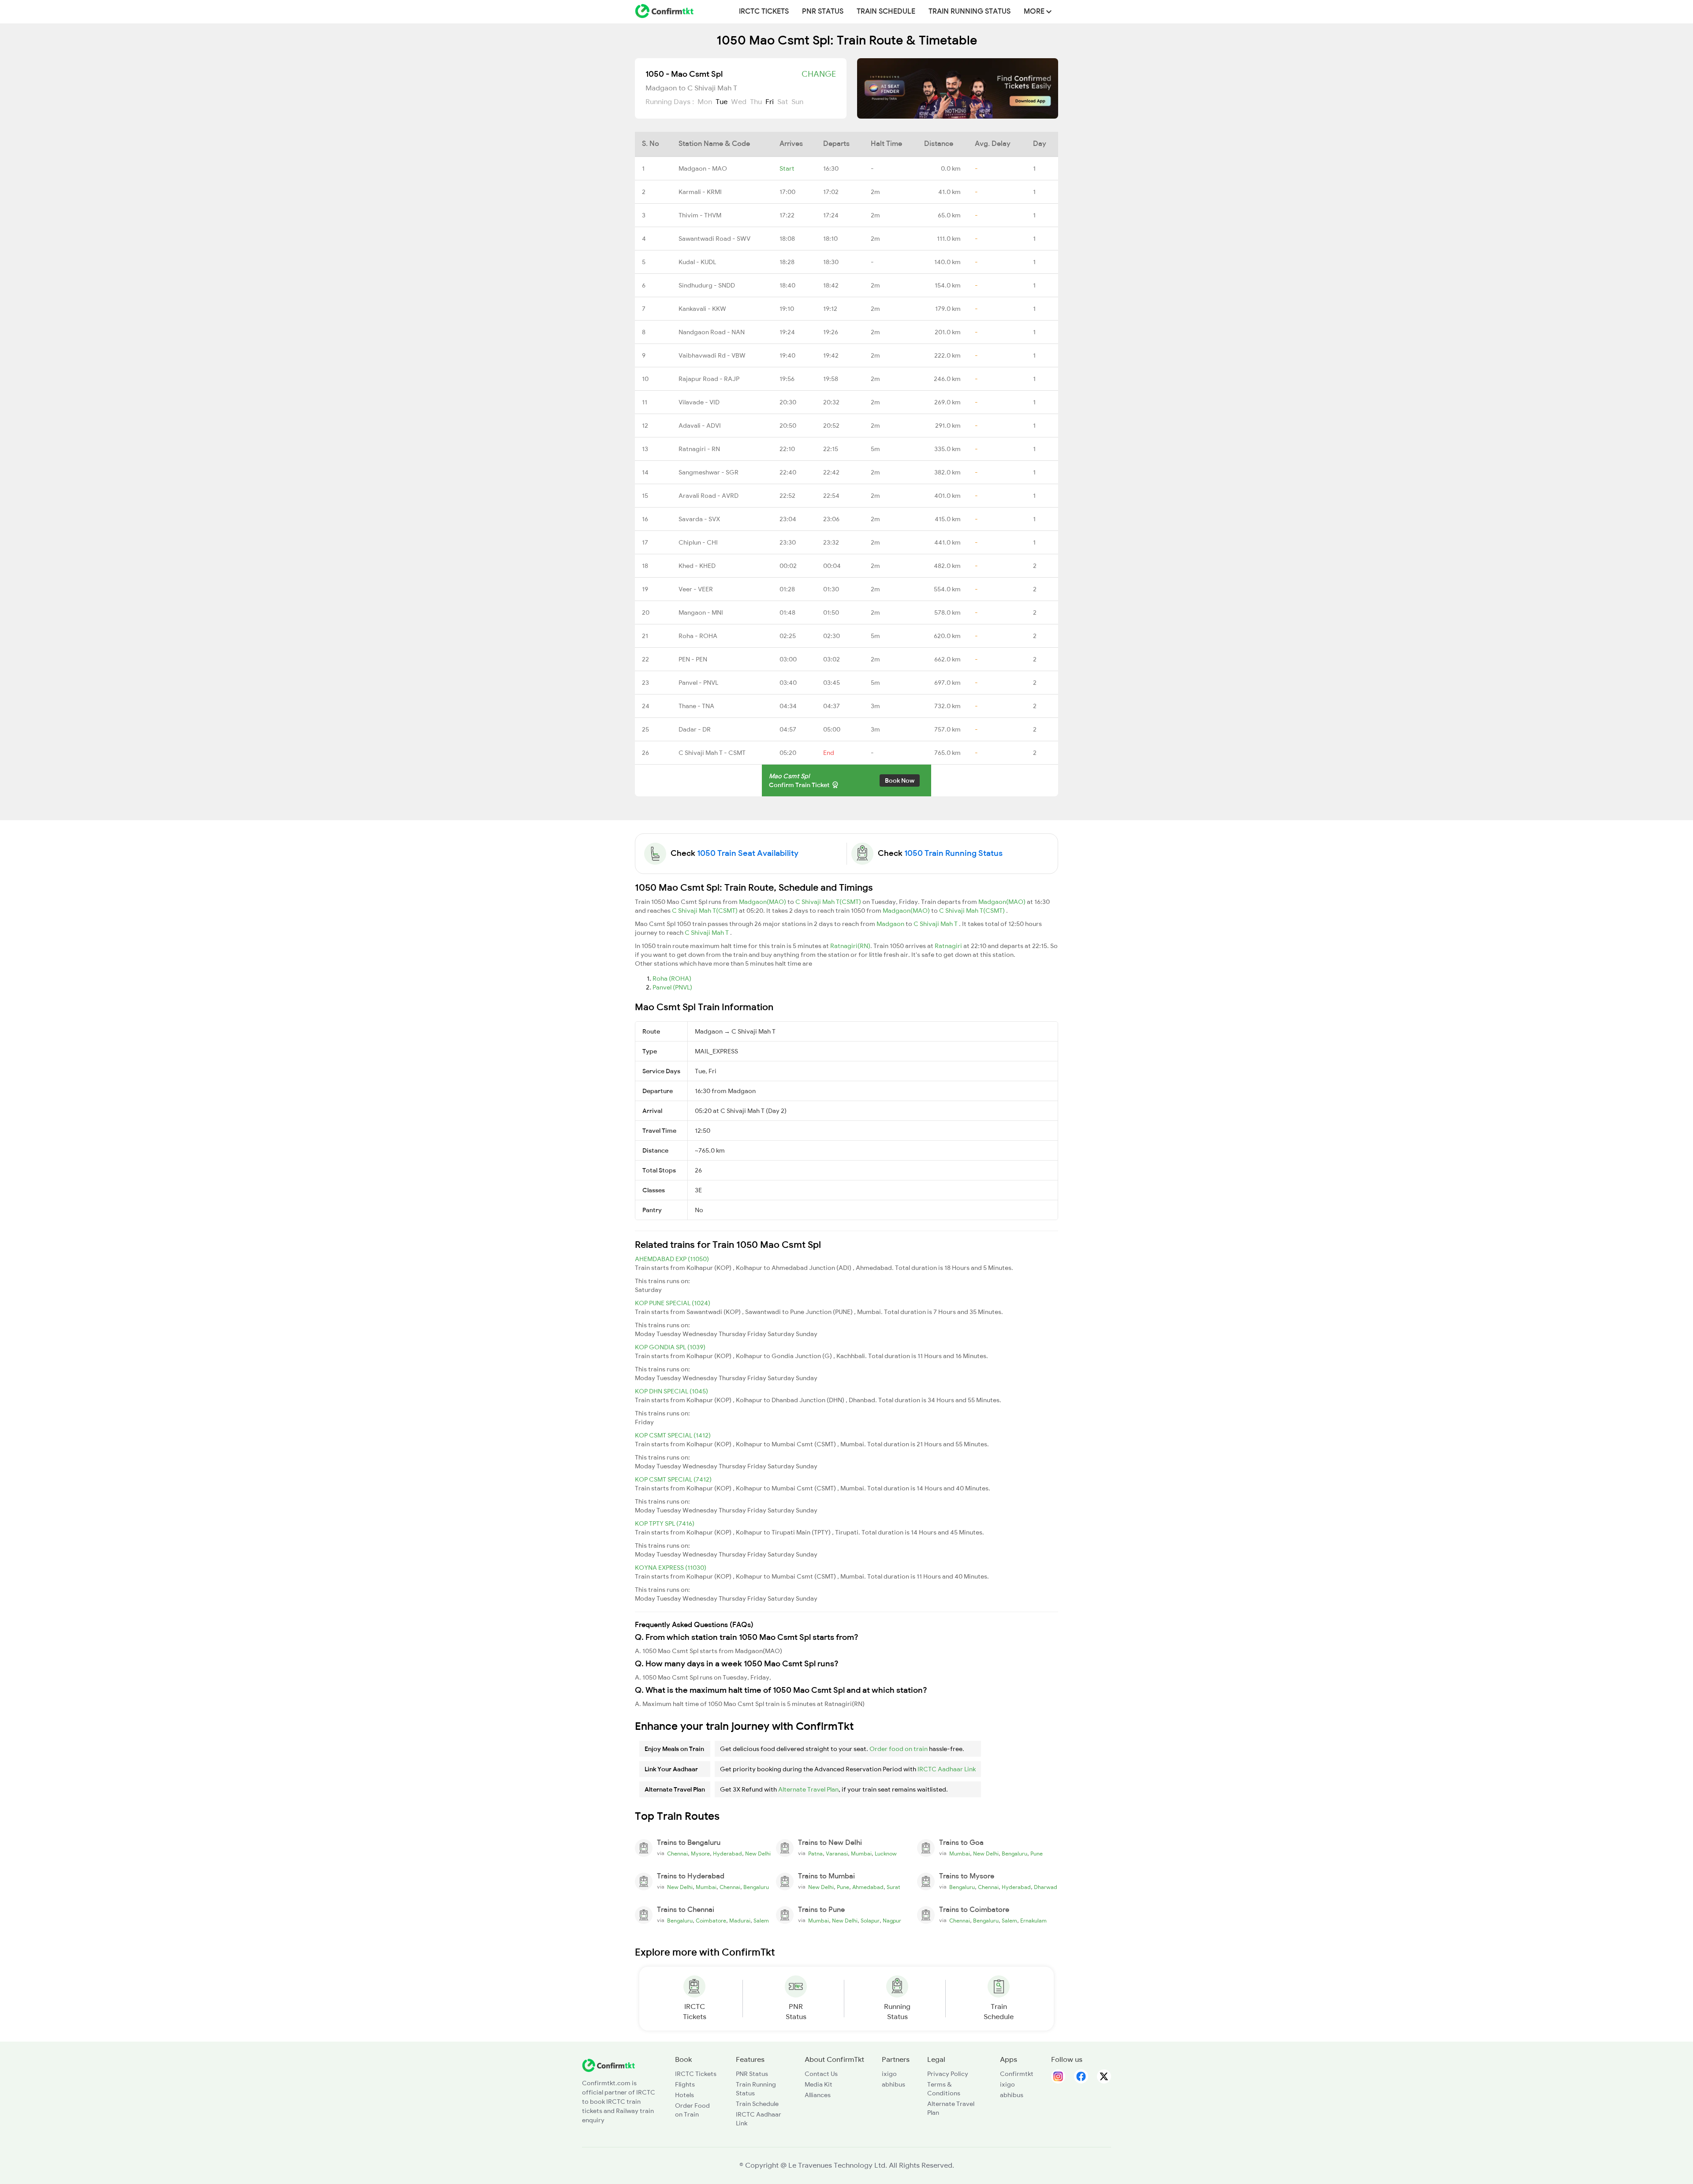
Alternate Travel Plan (808, 1789)
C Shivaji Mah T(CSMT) (829, 902)
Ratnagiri (949, 946)
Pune (1037, 1854)
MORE (1035, 11)
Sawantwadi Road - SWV (714, 239)
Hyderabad (727, 1854)
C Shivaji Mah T (936, 924)
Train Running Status (970, 11)
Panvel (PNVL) (672, 987)
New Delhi (758, 1854)
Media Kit (819, 2084)
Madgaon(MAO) (763, 902)
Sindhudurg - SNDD (707, 285)
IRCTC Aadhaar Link (947, 1769)
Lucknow (886, 1854)
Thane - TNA (696, 706)
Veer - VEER (696, 589)
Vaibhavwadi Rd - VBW (712, 355)
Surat (893, 1887)
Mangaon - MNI (701, 612)
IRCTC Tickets (764, 11)
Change (819, 74)
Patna (815, 1854)
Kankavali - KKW (702, 309)
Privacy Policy (948, 2074)
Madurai (740, 1921)
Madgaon (891, 924)
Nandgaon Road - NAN (712, 332)
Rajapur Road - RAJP (709, 379)
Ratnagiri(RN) (850, 946)
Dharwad (1046, 1887)
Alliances (818, 2095)
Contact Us (821, 2074)
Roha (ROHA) (672, 978)
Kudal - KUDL (697, 262)
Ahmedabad (868, 1887)
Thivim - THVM (700, 215)
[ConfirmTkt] (608, 2065)
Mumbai (861, 1854)
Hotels (684, 2095)
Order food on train (899, 1749)
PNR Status (823, 11)
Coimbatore (711, 1921)
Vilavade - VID (699, 402)
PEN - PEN (693, 659)
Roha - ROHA (698, 636)
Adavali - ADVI (700, 426)
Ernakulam (1033, 1921)
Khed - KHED (697, 566)
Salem (761, 1921)
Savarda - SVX (699, 519)
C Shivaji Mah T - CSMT (712, 753)
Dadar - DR (695, 729)
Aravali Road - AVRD (709, 496)
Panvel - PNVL (698, 683)
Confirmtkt (1017, 2074)
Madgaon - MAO (703, 168)
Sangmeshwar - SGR (709, 472)
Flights (685, 2084)
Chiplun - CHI (698, 542)
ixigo (889, 2074)
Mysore (700, 1854)
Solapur (870, 1921)
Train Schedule (886, 11)
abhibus (893, 2084)
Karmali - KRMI (700, 192)
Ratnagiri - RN (699, 449)
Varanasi (837, 1854)
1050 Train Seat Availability (748, 853)
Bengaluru (1014, 1854)
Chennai (677, 1854)
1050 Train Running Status (953, 853)
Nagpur (892, 1921)
